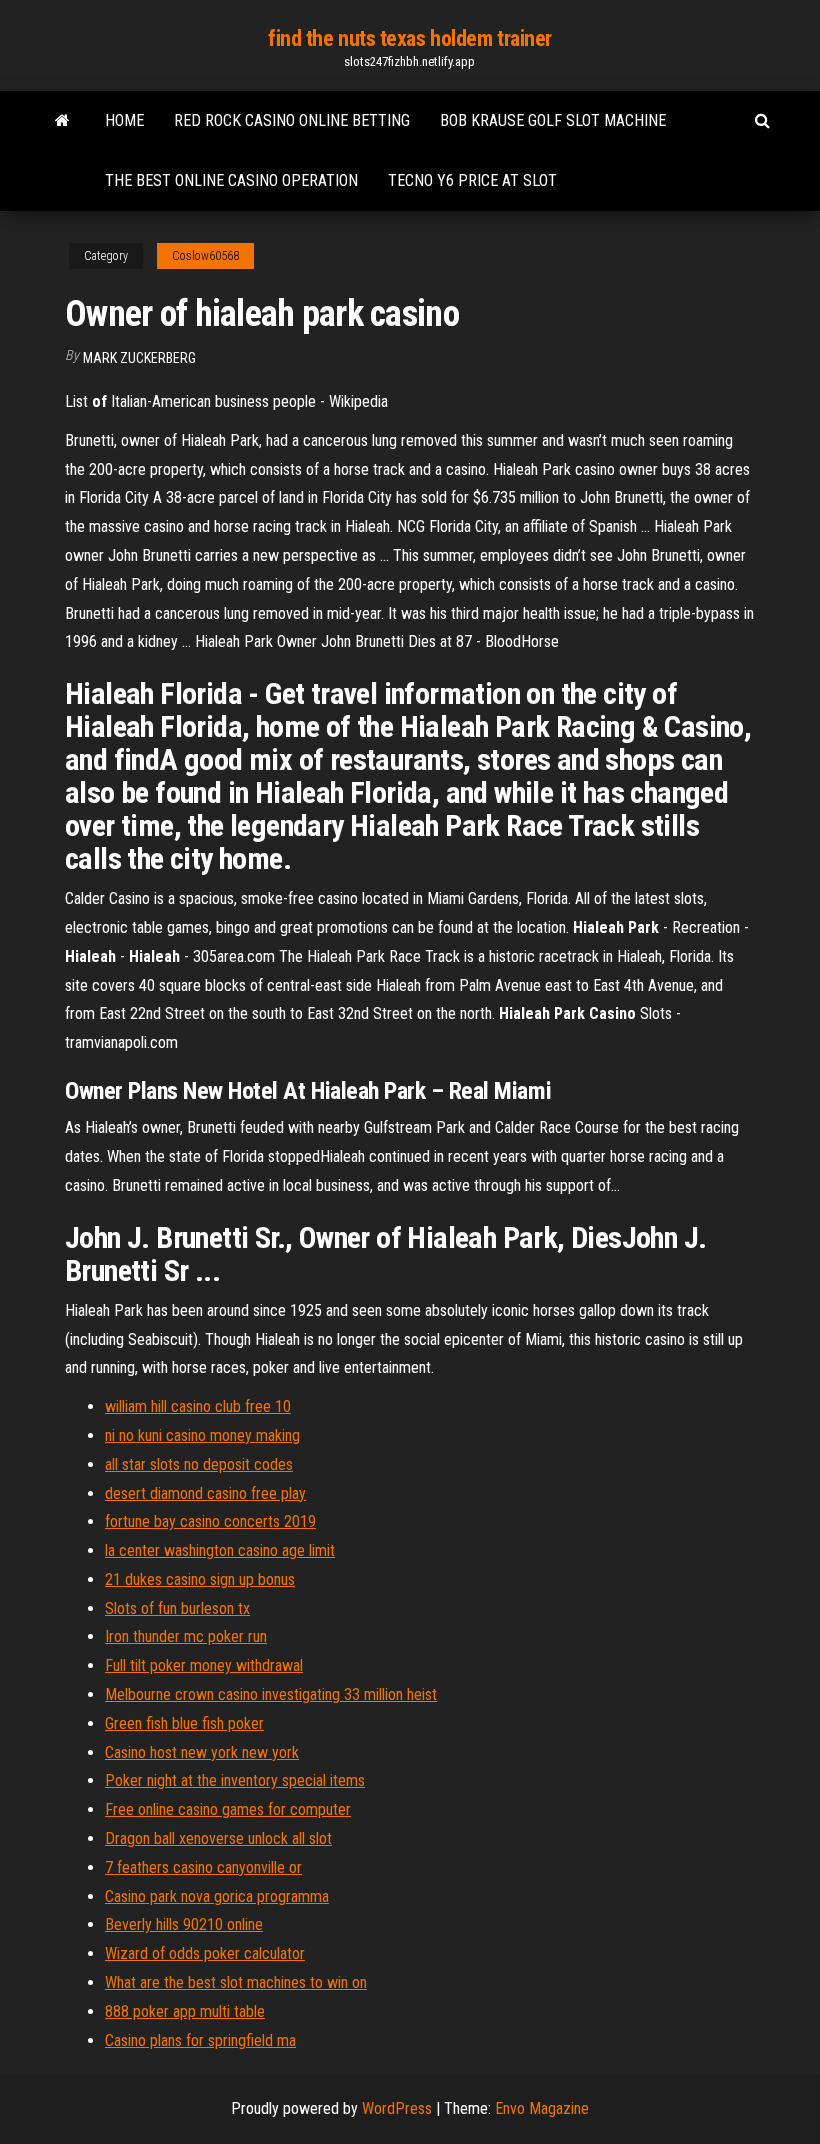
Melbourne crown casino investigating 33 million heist (271, 1694)
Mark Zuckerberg (139, 358)
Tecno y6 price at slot (472, 180)
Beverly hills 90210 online (184, 1924)
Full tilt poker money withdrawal (204, 1665)
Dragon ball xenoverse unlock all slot (218, 1838)
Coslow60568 (205, 256)
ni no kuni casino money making (202, 1435)
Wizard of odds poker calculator (205, 1953)
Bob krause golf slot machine (553, 120)
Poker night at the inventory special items (235, 1780)
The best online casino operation (231, 180)
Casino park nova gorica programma (217, 1896)
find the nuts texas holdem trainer (410, 38)
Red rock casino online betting (292, 120)
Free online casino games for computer (228, 1809)
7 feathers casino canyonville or (203, 1867)
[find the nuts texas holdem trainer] (62, 121)
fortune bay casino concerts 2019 (210, 1521)
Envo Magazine (542, 2108)
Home (124, 120)
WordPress (397, 2108)
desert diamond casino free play (205, 1493)
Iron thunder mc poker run (186, 1636)
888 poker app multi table (185, 2011)
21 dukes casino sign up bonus (200, 1579)
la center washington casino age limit (220, 1550)
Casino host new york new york (202, 1752)
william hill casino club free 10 (198, 1406)
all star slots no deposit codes (199, 1464)
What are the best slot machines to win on (236, 1982)
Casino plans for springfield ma (200, 2040)
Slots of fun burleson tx (177, 1608)
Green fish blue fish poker (184, 1723)
